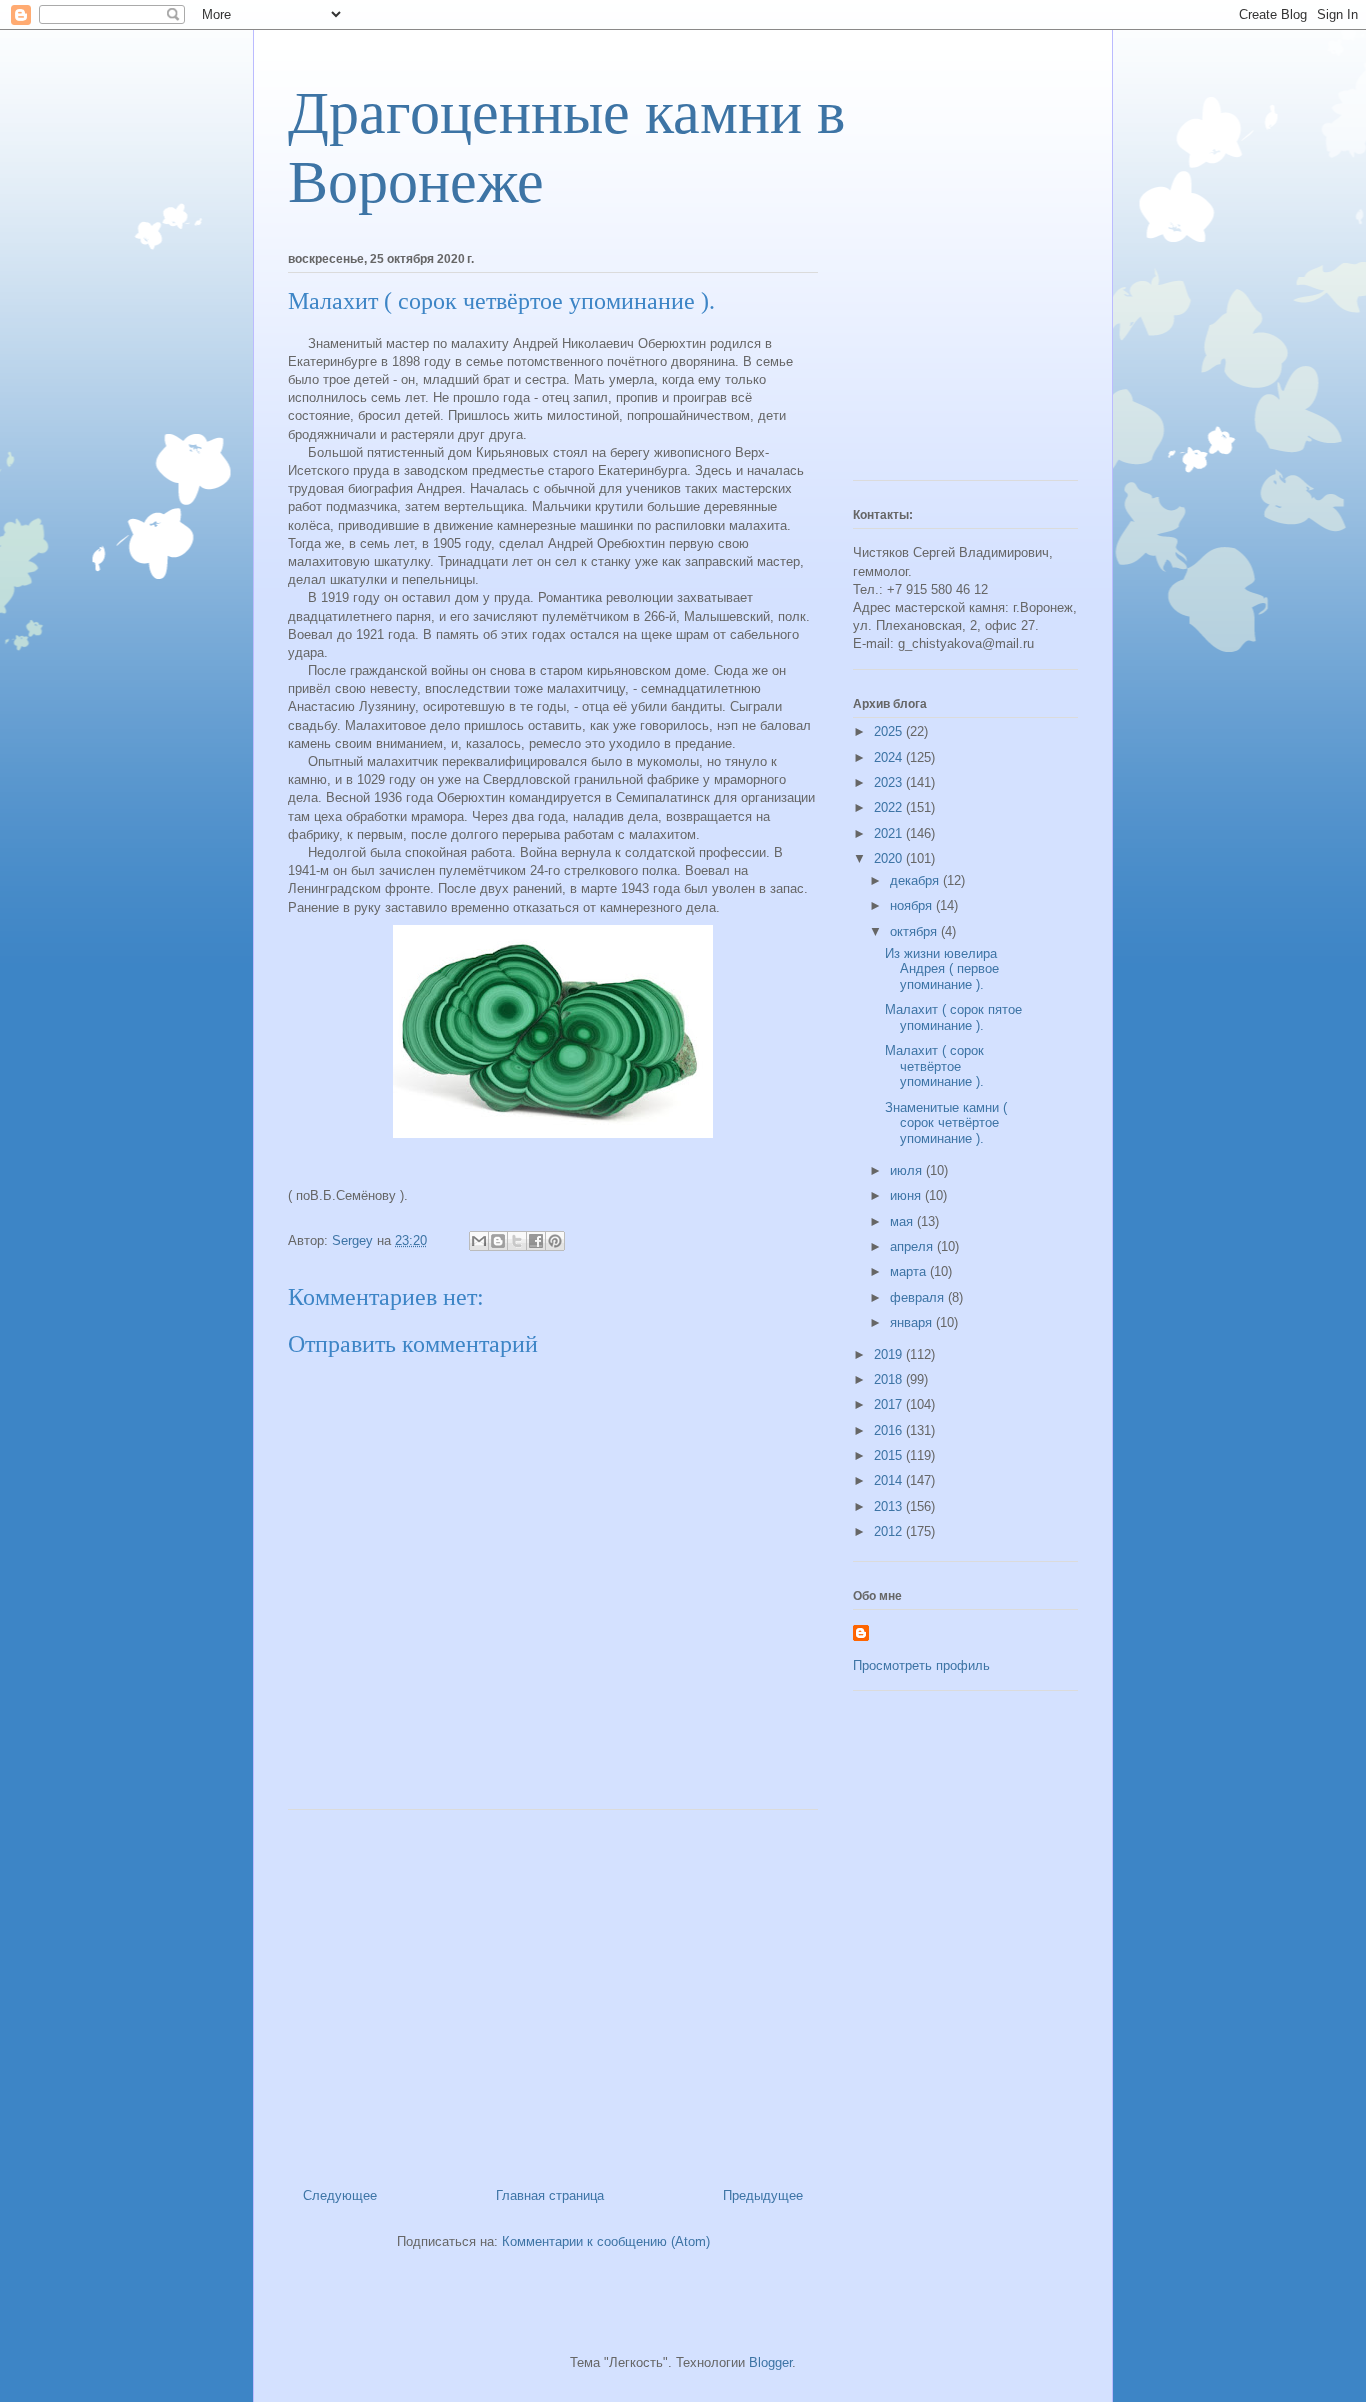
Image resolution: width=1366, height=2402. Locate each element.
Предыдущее (763, 2195)
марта (910, 1271)
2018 (890, 1379)
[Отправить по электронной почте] (479, 1241)
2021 (890, 833)
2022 (890, 807)
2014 (890, 1480)
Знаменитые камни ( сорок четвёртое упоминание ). (946, 1123)
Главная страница (550, 2195)
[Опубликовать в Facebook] (536, 1241)
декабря (916, 880)
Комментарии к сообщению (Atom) (606, 2241)
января (913, 1322)
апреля (913, 1246)
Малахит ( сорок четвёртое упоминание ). (934, 1066)
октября (915, 931)
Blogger (770, 2362)
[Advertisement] (553, 1991)
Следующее (340, 2195)
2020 (890, 858)
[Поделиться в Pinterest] (555, 1241)
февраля (919, 1297)
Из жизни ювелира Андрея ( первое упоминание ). (942, 969)
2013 (890, 1506)
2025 (890, 731)
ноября (913, 905)
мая (903, 1221)
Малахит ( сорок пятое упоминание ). (953, 1017)
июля (908, 1170)
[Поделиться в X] (517, 1241)
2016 (890, 1430)
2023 (890, 782)
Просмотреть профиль (921, 1665)
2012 (890, 1531)
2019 (890, 1354)
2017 (890, 1404)
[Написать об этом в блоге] (498, 1241)
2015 (890, 1455)
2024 (890, 757)
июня (907, 1195)
